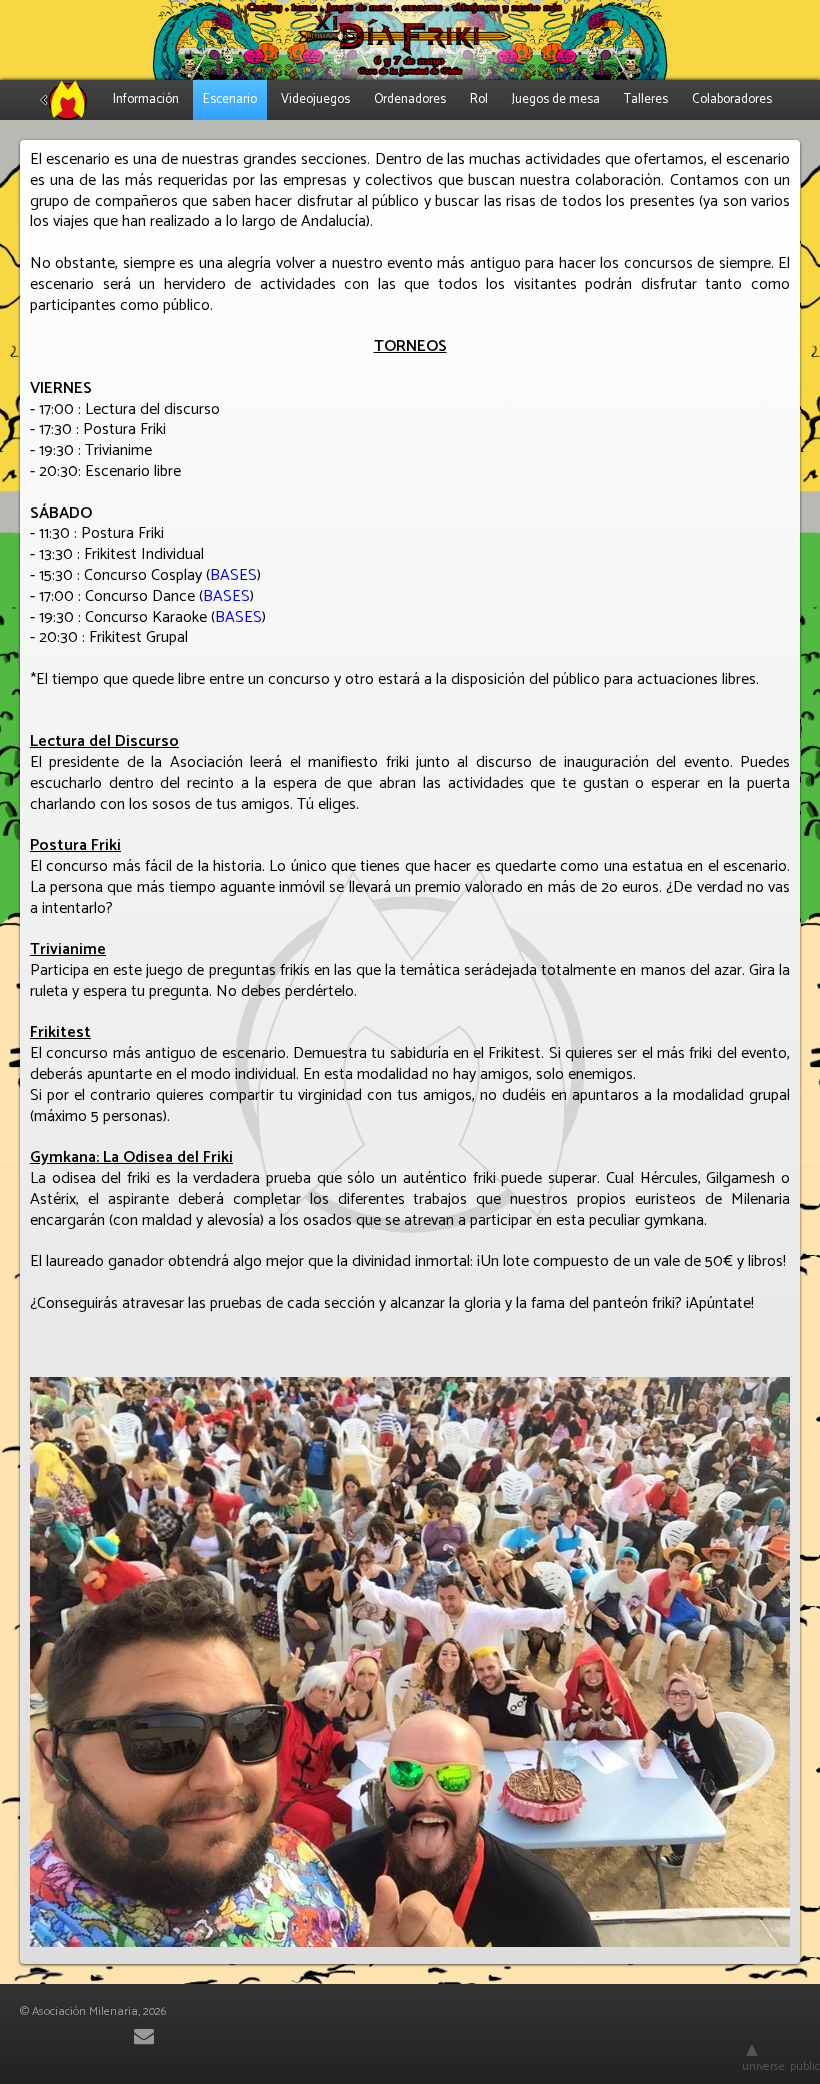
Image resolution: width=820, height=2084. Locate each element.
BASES (233, 575)
